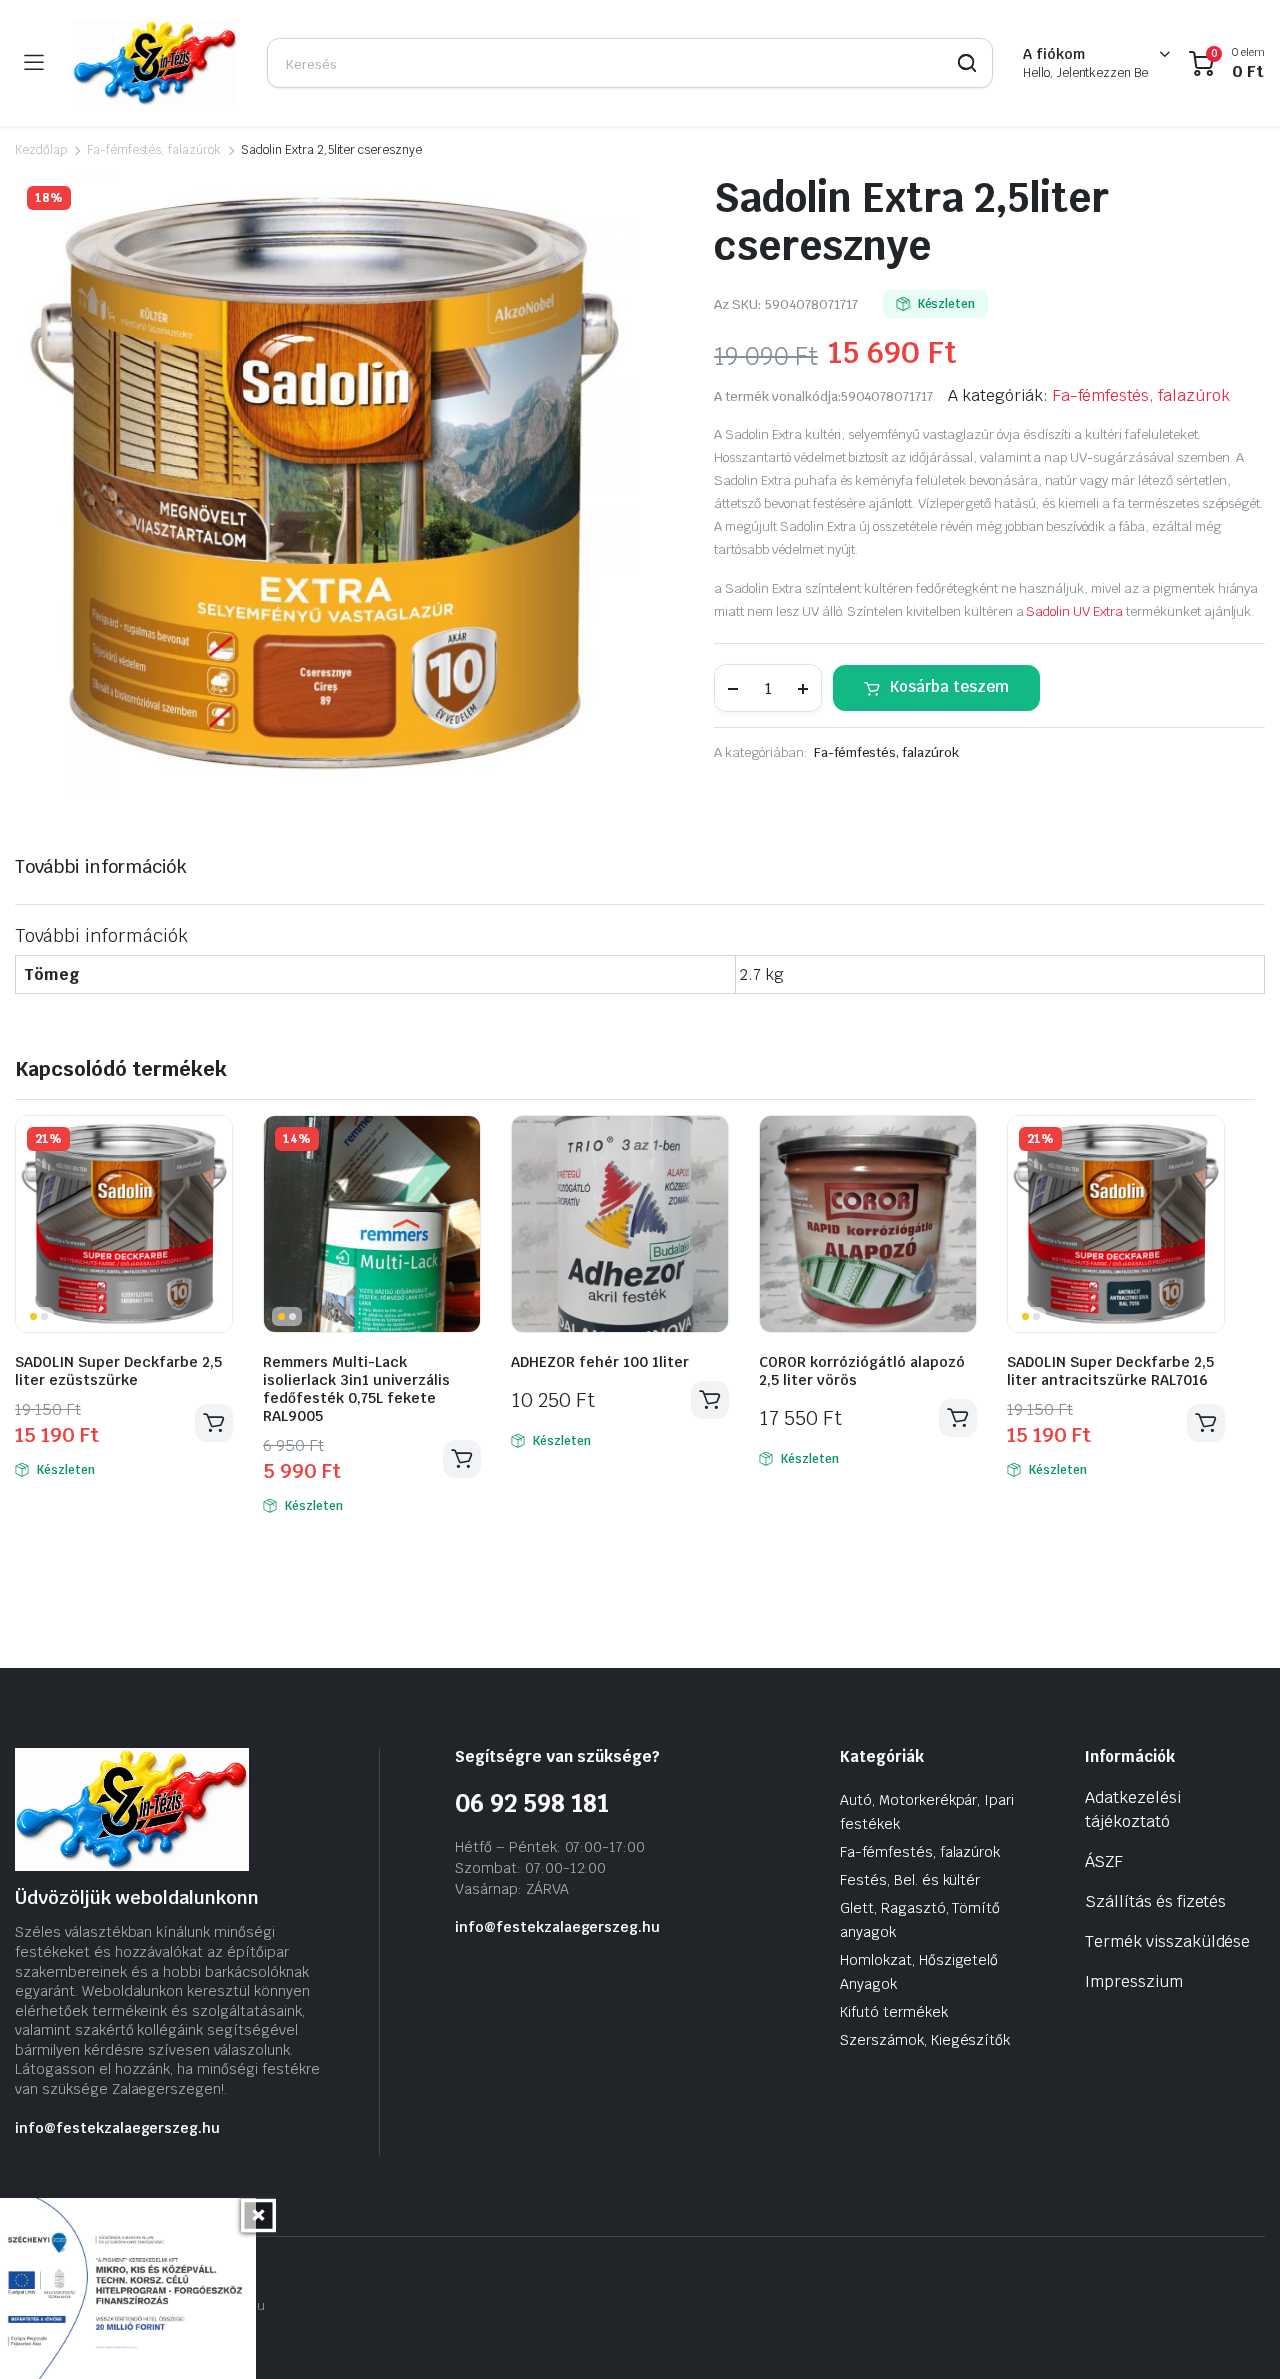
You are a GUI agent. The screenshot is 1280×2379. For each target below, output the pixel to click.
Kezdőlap (41, 150)
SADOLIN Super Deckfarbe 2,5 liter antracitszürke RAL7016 (1110, 1371)
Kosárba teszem (949, 686)
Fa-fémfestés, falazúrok (154, 150)
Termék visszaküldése (1167, 1941)
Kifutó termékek (894, 2012)
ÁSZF (1104, 1861)
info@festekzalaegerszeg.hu (117, 2128)
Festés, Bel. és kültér (910, 1880)
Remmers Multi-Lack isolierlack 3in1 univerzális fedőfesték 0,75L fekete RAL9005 (356, 1389)
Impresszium (1134, 1981)
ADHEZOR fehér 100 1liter (600, 1362)
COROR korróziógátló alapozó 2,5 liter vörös (862, 1371)
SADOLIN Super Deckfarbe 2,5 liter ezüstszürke (118, 1371)
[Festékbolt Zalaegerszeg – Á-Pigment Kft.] (155, 63)
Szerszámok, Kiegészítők (925, 2040)
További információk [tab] (101, 866)
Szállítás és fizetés (1155, 1901)
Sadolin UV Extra (1074, 611)
